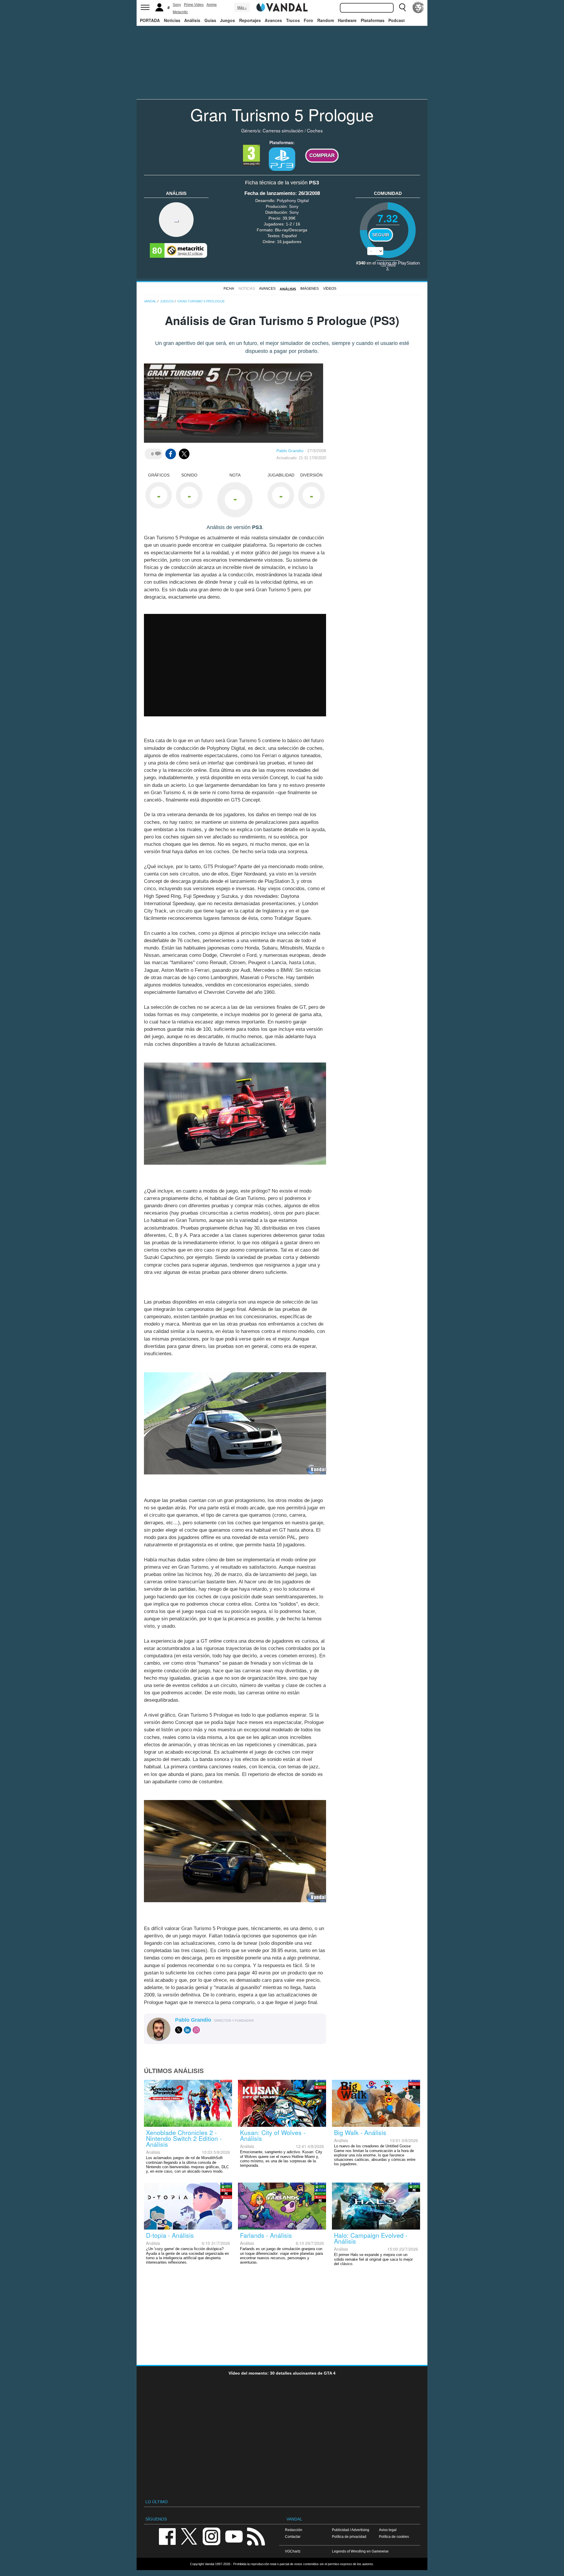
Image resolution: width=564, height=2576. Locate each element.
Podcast (397, 20)
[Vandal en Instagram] (211, 2536)
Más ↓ (242, 8)
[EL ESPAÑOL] (418, 7)
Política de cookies (394, 2537)
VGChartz (293, 2551)
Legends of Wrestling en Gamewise (360, 2551)
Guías (210, 20)
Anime (212, 5)
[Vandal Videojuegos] (282, 7)
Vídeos (330, 289)
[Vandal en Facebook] (167, 2536)
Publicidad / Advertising (351, 2530)
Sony (177, 5)
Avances (273, 20)
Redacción (294, 2530)
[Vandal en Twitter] (189, 2536)
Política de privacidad (349, 2537)
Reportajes (250, 20)
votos (388, 265)
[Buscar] (402, 7)
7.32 (388, 218)
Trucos (293, 20)
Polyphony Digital (293, 201)
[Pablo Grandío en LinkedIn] (187, 2030)
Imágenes (309, 289)
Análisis (192, 20)
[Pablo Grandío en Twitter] (179, 2030)
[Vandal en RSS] (256, 2536)
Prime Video (194, 5)
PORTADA (150, 20)
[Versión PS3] (282, 159)
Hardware (347, 20)
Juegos (228, 20)
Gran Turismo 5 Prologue (282, 114)
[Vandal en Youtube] (234, 2536)
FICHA (229, 289)
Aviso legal (388, 2530)
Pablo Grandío (290, 451)
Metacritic (180, 12)
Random (326, 20)
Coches (315, 130)
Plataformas (373, 20)
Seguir (381, 235)
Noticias (172, 20)
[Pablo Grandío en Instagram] (196, 2030)
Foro (308, 20)
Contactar (293, 2537)
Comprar (322, 155)
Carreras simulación (283, 130)
